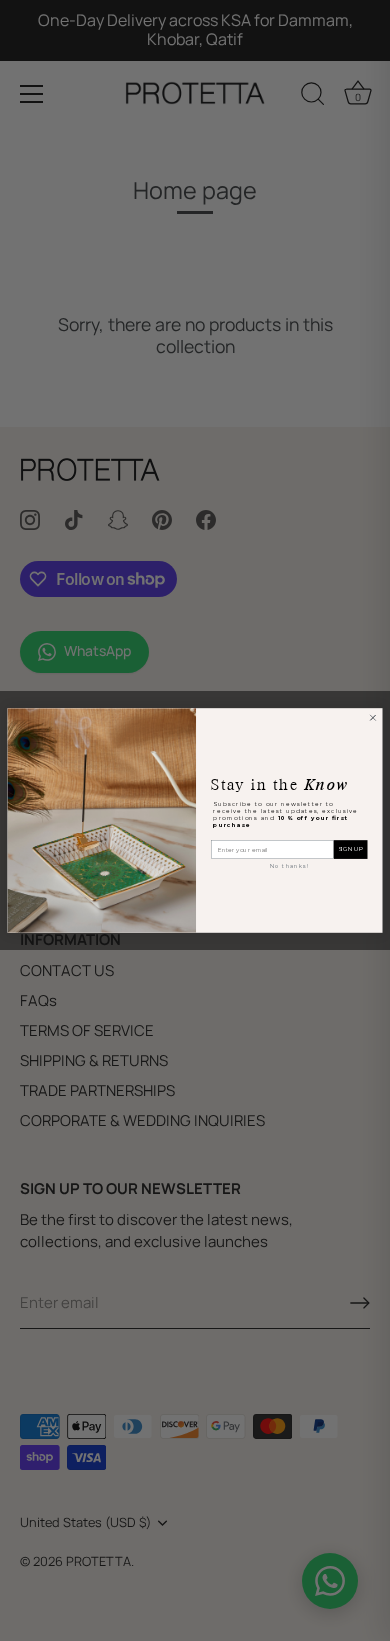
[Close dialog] (372, 717)
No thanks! (289, 865)
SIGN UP (351, 849)
